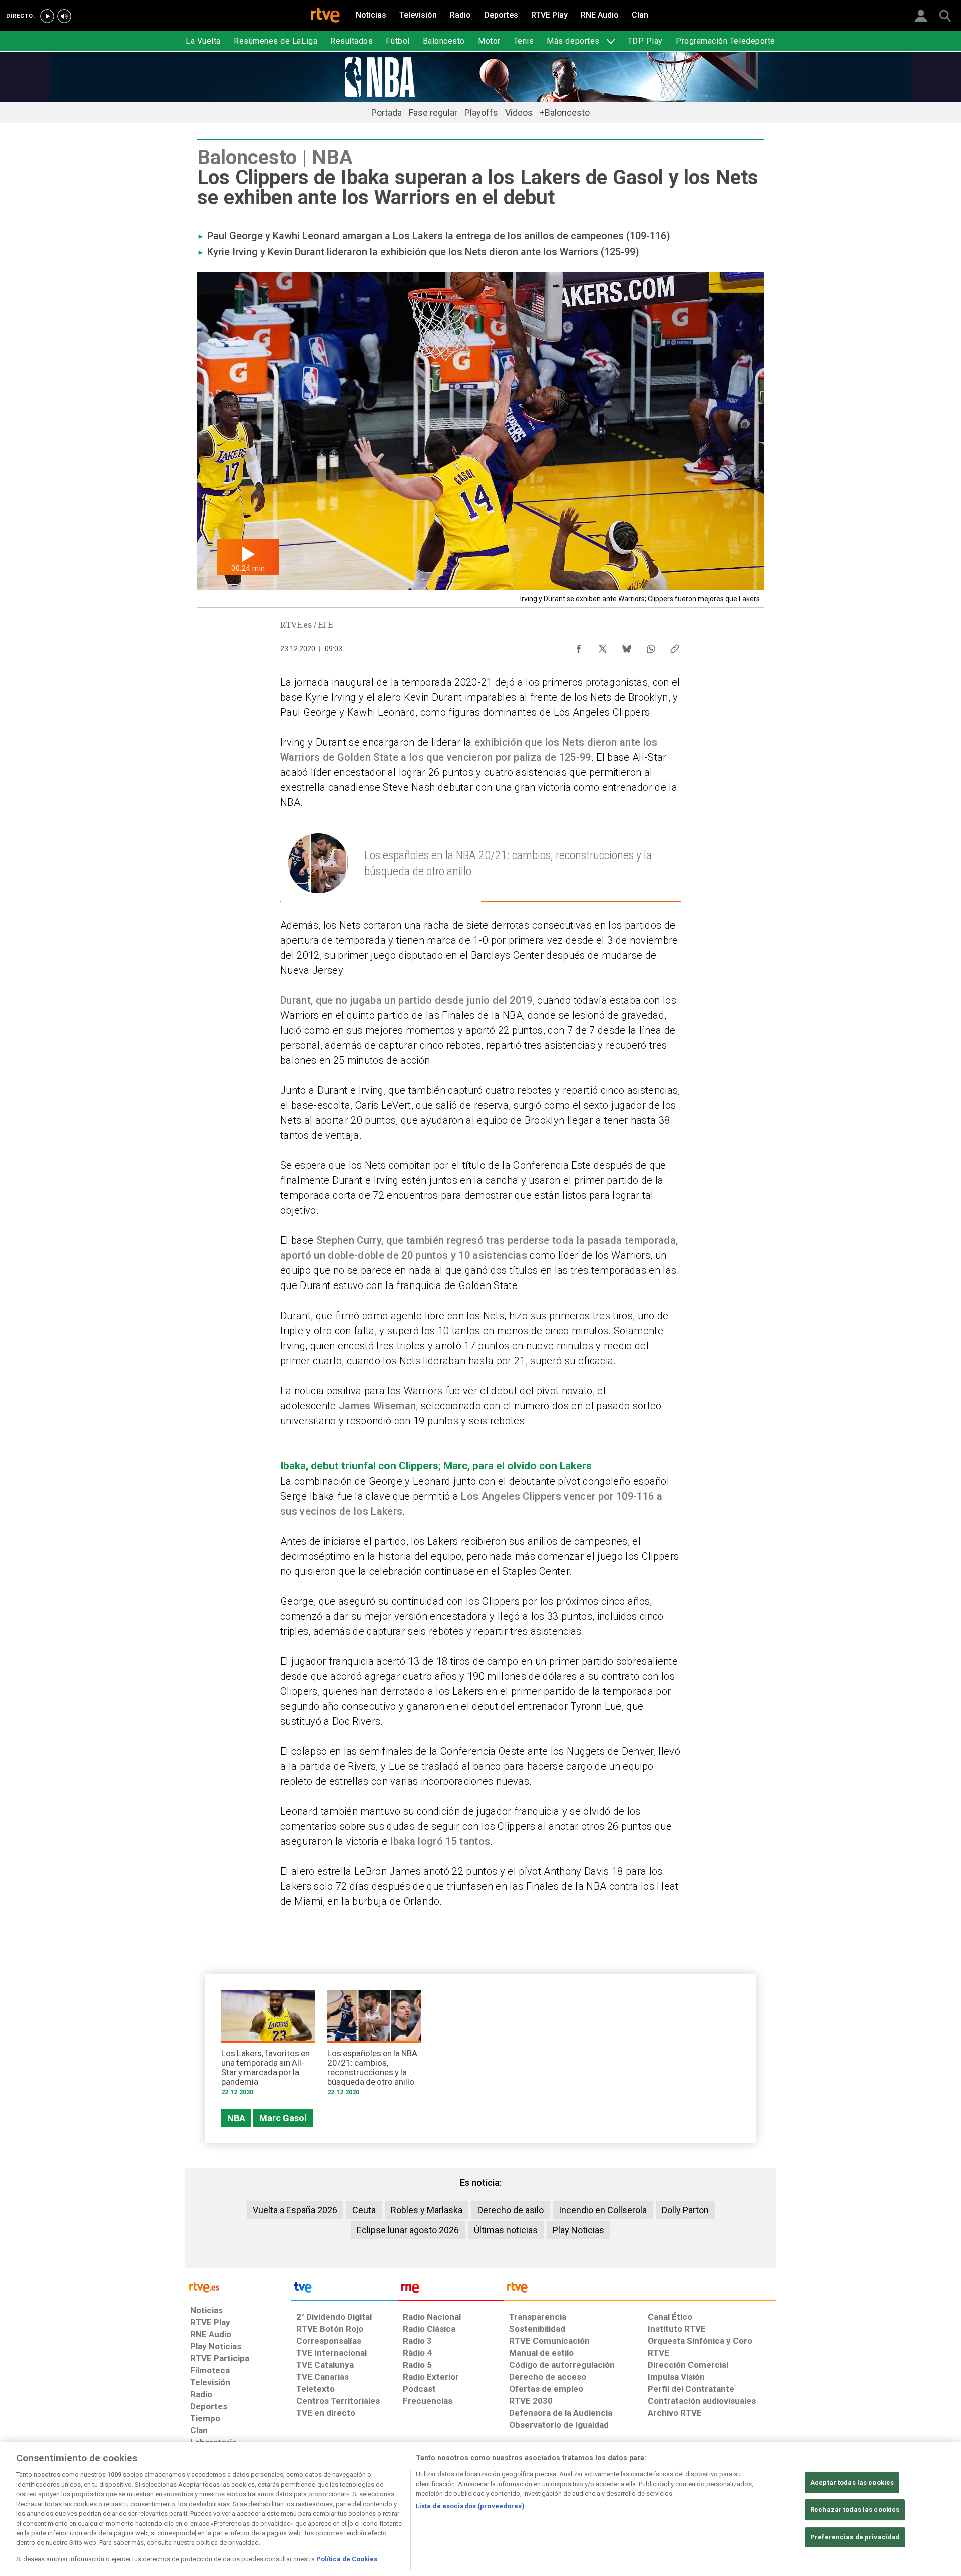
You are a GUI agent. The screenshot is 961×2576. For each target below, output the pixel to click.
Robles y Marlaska (427, 2210)
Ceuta (364, 2210)
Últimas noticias (506, 2230)
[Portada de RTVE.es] (325, 16)
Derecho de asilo (511, 2210)
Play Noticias (578, 2230)
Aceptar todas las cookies (852, 2483)
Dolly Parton (685, 2210)
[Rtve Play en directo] (47, 16)
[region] (480, 2509)
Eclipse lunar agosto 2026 (408, 2230)
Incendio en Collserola (603, 2210)
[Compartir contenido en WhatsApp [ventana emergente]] (651, 646)
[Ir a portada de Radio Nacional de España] (451, 2290)
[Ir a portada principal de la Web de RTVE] (238, 2287)
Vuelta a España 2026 (295, 2210)
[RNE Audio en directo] (64, 16)
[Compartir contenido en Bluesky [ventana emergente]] (627, 646)
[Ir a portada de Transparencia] (640, 2290)
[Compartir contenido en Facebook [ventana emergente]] (579, 646)
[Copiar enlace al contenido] (675, 646)
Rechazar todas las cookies (855, 2510)
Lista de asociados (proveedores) (470, 2506)
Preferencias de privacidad (855, 2537)
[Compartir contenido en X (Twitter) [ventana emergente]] (603, 646)
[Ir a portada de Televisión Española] (344, 2290)
